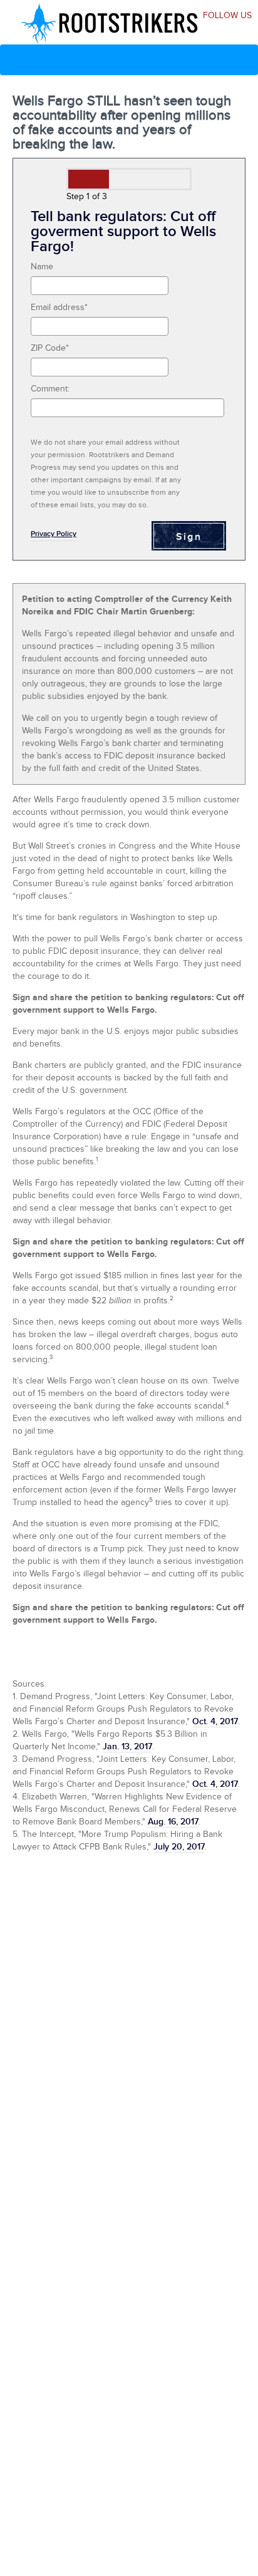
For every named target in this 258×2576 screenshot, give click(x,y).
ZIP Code (50, 348)
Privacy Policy (54, 534)
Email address (59, 308)
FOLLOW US (227, 16)
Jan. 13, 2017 (127, 1746)
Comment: (50, 389)
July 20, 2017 (179, 1847)
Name (42, 267)
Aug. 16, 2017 (173, 1822)
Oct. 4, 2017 (215, 1721)
